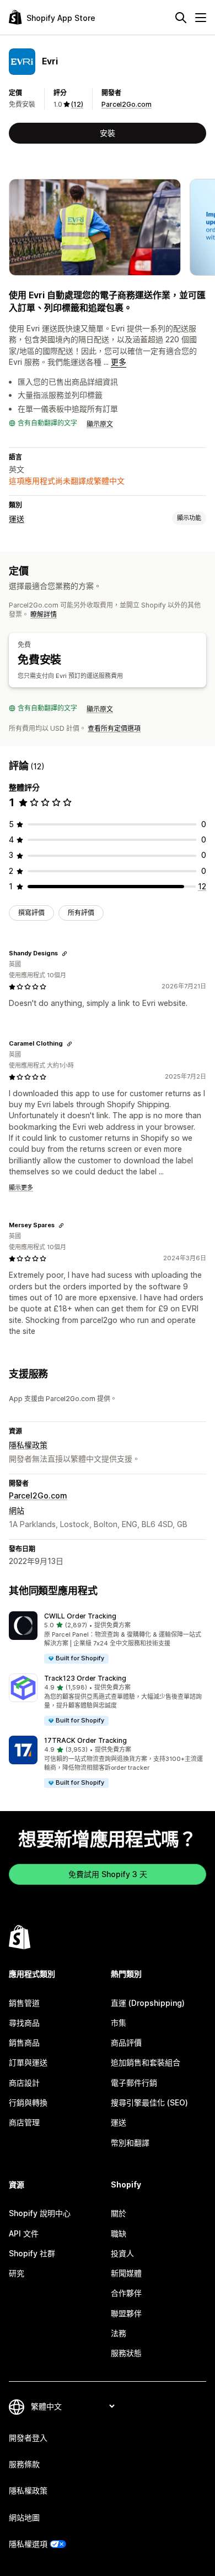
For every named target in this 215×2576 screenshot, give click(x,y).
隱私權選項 (28, 2544)
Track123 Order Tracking (85, 1678)
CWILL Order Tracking (80, 1616)
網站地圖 (24, 2517)
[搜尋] (181, 18)
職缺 (119, 2233)
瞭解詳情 (44, 614)
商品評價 (126, 2042)
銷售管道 (24, 2003)
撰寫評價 (31, 913)
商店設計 (24, 2083)
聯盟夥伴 (126, 2313)
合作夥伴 (126, 2293)
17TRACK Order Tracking (85, 1740)
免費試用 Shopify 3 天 (108, 1874)
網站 (17, 1510)
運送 (17, 519)
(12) (77, 104)
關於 (119, 2213)
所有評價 (81, 913)
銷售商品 (24, 2042)
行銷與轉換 (28, 2102)
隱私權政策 (28, 1445)
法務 (119, 2333)
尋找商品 (24, 2023)
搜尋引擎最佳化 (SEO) (149, 2102)
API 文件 (24, 2233)
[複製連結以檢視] (64, 954)
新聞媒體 (126, 2273)
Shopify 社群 (32, 2253)
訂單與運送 (28, 2062)
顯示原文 (100, 424)
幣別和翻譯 (130, 2143)
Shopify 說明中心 (40, 2213)
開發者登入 (28, 2438)
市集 (119, 2023)
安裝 (108, 133)
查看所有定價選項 (114, 728)
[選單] (201, 18)
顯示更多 (21, 1188)
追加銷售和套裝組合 (146, 2062)
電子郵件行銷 (134, 2083)
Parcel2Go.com (127, 104)
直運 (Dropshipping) (148, 2003)
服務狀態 (126, 2353)
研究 (17, 2273)
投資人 (122, 2253)
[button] (108, 1638)
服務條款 (24, 2464)
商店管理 (24, 2122)
